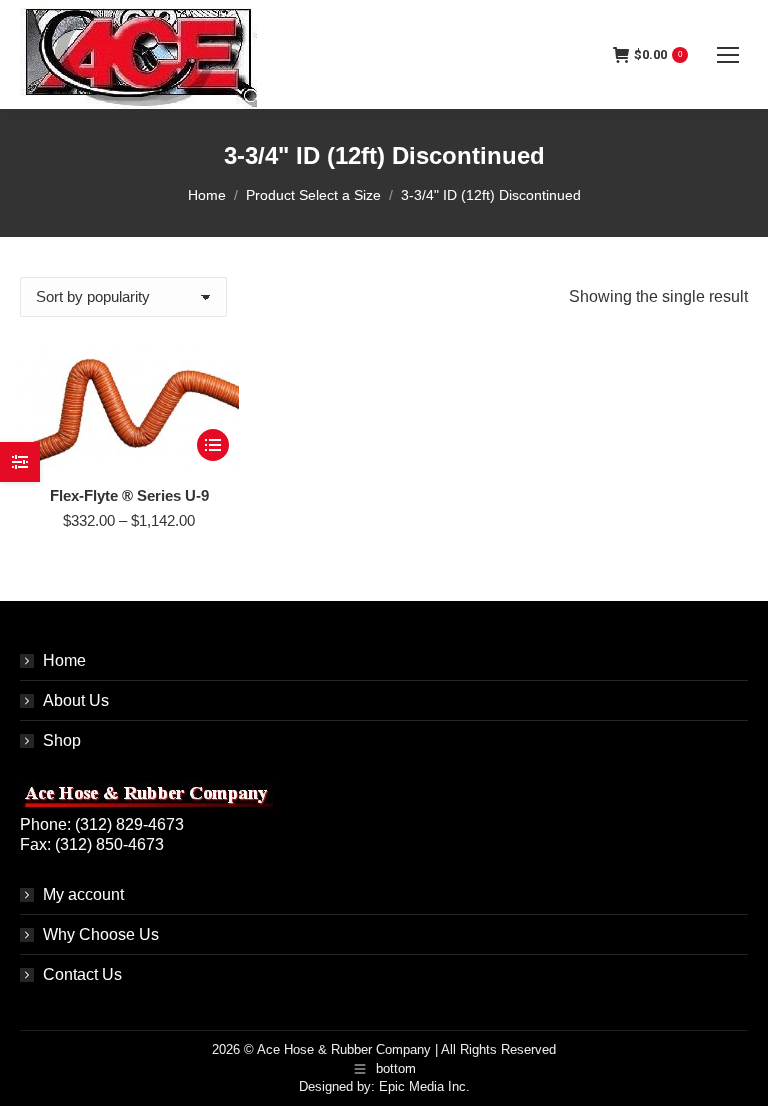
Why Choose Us (101, 934)
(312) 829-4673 (129, 824)
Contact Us (82, 974)
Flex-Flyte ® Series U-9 (129, 495)
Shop (62, 740)
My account (83, 894)
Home (64, 660)
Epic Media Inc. (424, 1086)
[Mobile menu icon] (728, 55)
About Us (76, 700)
